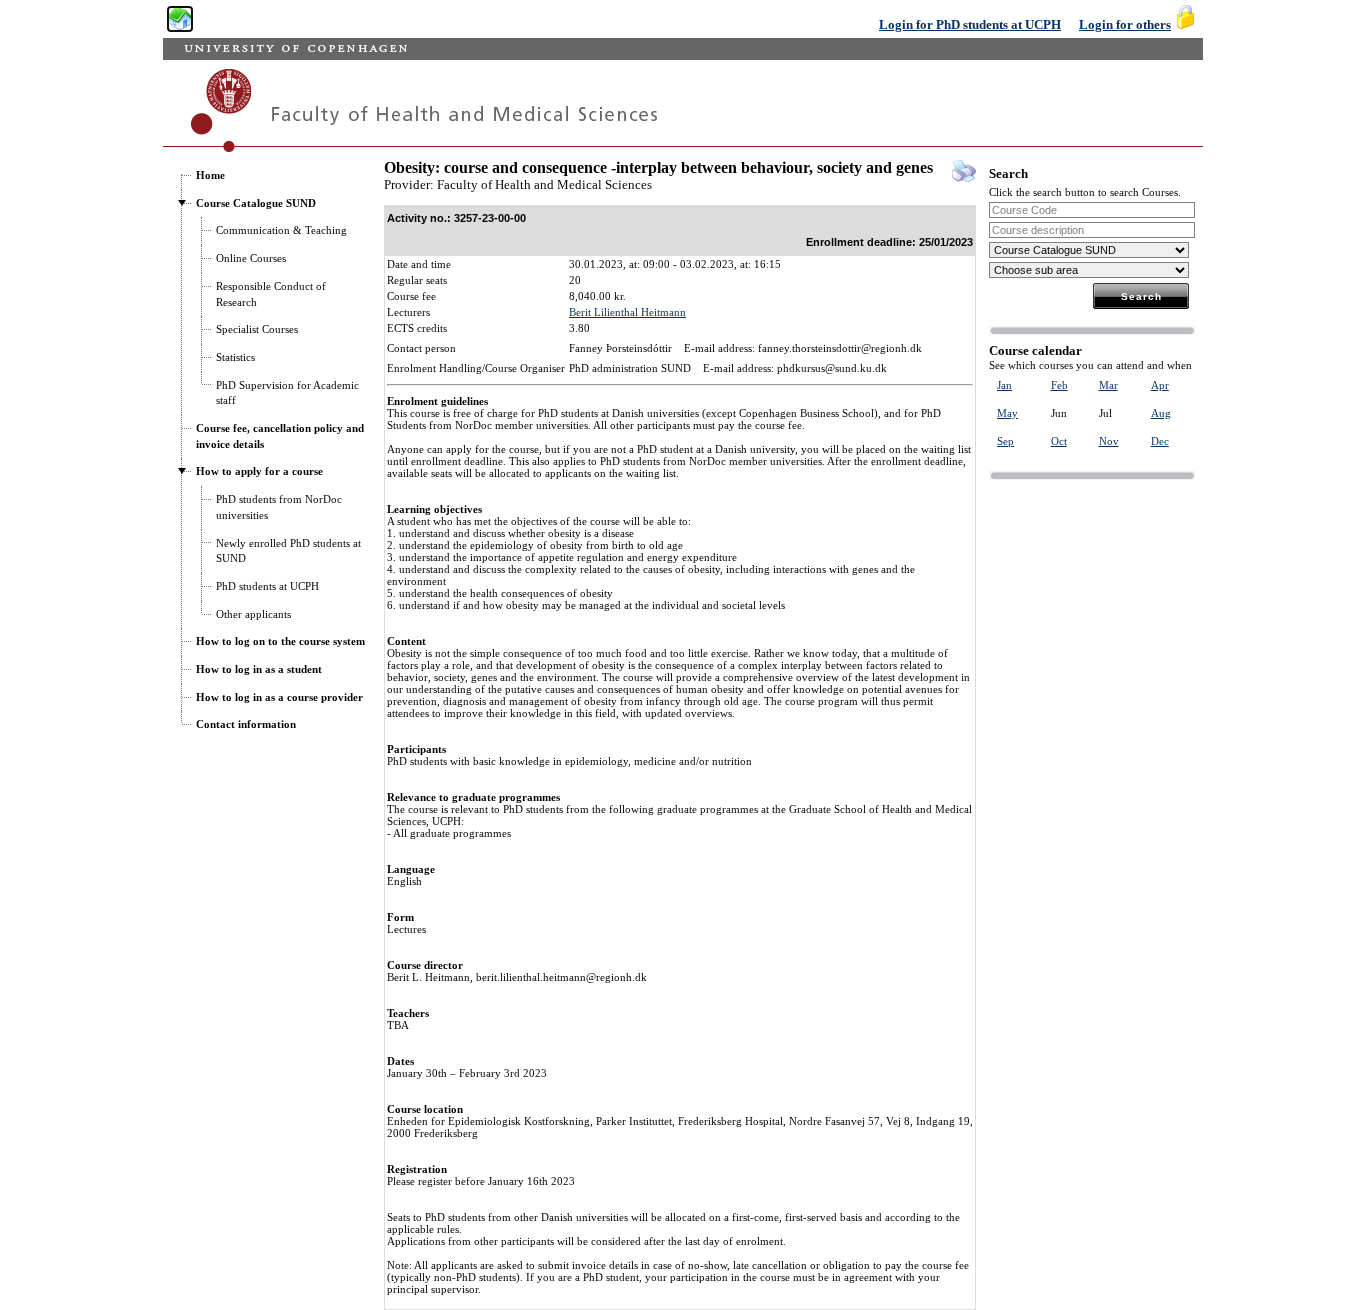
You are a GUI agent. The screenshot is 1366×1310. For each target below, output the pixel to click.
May (1007, 413)
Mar (1108, 385)
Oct (1059, 441)
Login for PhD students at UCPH (970, 24)
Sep (1005, 441)
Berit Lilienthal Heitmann (627, 312)
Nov (1109, 441)
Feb (1059, 385)
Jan (1004, 385)
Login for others (1125, 24)
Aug (1161, 413)
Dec (1160, 441)
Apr (1160, 385)
